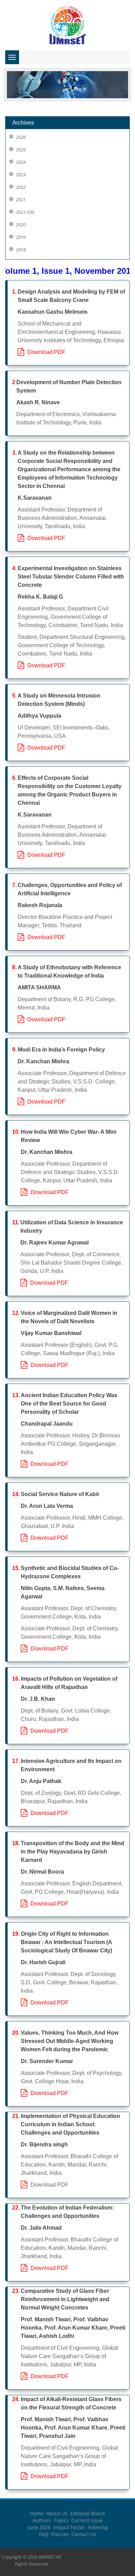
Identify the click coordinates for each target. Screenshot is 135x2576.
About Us (57, 2513)
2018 (21, 250)
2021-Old (25, 212)
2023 (21, 175)
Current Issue (87, 2520)
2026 (21, 137)
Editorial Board (88, 2513)
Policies (60, 2534)
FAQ (44, 2534)
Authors (42, 2520)
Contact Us (84, 2534)
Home (37, 2513)
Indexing (98, 2527)
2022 (21, 187)
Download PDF (45, 352)
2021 (21, 200)
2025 (21, 150)
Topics (61, 2520)
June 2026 (39, 2527)
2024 (21, 162)
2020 (21, 225)
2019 (21, 237)
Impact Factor (69, 2527)
